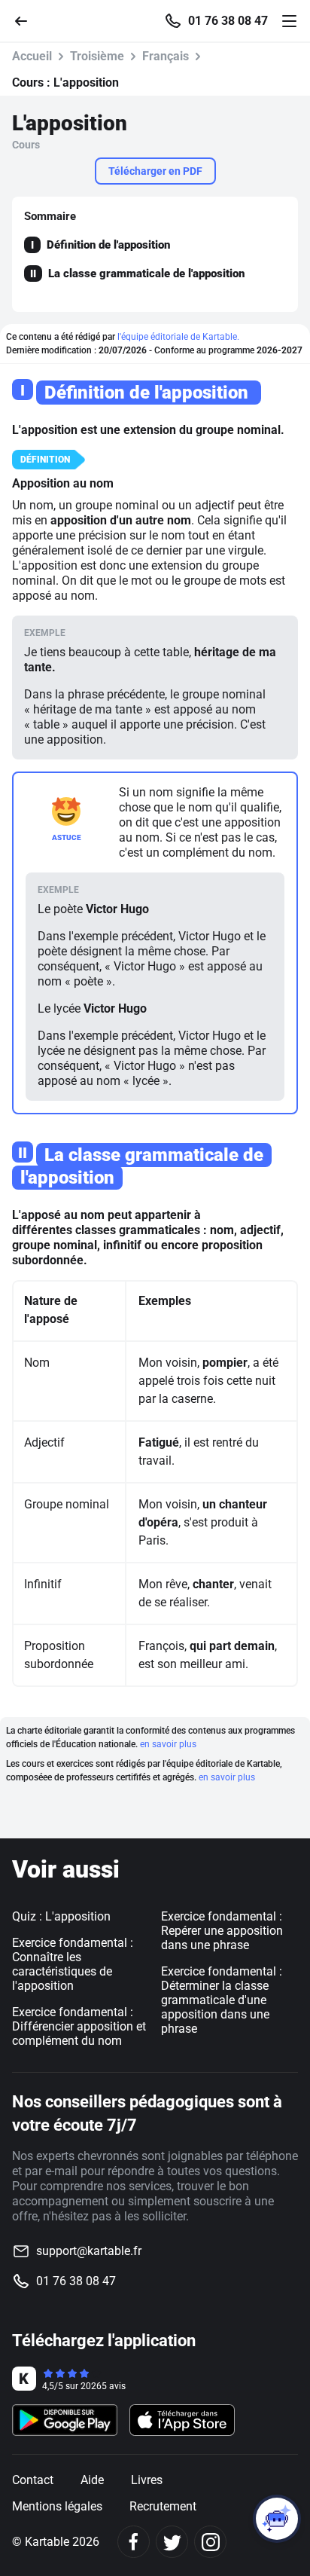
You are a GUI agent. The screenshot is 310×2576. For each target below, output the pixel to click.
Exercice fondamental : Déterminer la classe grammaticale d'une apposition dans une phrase (222, 2000)
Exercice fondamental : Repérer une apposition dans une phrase (222, 1931)
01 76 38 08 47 (228, 21)
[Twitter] (172, 2542)
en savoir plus (168, 1744)
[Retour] (27, 20)
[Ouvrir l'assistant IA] (277, 2519)
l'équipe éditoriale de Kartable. (178, 337)
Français (166, 56)
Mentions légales (57, 2506)
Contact (33, 2480)
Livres (147, 2480)
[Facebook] (134, 2542)
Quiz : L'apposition (61, 1916)
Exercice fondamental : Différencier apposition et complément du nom (79, 2026)
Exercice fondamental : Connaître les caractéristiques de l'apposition (73, 1964)
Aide (92, 2480)
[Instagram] (210, 2542)
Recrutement (163, 2506)
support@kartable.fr (89, 2251)
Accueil (32, 56)
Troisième (97, 56)
